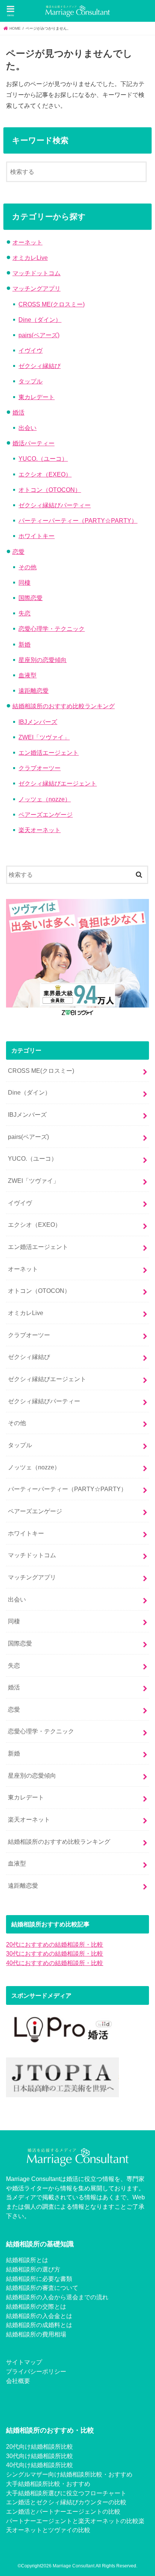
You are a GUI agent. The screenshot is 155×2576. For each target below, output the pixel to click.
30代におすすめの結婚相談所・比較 (55, 1953)
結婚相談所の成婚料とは (39, 2325)
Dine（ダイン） (40, 320)
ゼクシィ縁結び (40, 366)
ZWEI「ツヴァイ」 (44, 737)
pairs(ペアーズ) (39, 335)
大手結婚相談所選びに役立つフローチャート (66, 2493)
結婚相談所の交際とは (36, 2306)
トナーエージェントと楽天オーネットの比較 (78, 2521)
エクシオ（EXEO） (45, 474)
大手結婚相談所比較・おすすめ (48, 2484)
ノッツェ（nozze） (45, 799)
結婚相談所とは (27, 2260)
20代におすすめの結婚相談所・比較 (55, 1944)
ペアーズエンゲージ (46, 814)
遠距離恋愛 (33, 691)
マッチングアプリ (36, 288)
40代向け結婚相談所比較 (40, 2465)
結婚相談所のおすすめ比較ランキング (64, 706)
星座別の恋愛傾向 (43, 660)
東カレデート (36, 397)
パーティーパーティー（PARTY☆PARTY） (78, 520)
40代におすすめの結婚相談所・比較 (55, 1963)
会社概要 (18, 2381)
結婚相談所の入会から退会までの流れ (57, 2297)
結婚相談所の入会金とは (39, 2316)
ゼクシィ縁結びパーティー (55, 505)
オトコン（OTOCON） (50, 490)
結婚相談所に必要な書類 (39, 2279)
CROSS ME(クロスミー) (52, 304)
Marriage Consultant (74, 2566)
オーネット (27, 242)
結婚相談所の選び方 (33, 2269)
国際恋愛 (30, 598)
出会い (27, 428)
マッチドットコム (36, 273)
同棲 (24, 582)
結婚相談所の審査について (42, 2288)
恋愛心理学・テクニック (52, 629)
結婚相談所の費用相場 (36, 2334)
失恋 (24, 613)
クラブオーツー (40, 768)
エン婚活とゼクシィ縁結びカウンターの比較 (66, 2502)
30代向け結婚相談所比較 (40, 2456)
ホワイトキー (36, 536)
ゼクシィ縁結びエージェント (58, 783)
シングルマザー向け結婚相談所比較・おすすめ (69, 2474)
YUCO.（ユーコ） (43, 458)
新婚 (24, 644)
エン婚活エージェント (49, 753)
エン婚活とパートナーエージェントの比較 (63, 2511)
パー (12, 2521)
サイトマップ (24, 2362)
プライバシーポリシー (36, 2371)
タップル (30, 381)
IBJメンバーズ (38, 722)
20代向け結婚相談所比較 (40, 2446)
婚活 (18, 412)
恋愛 (18, 552)
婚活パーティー (33, 443)
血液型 (27, 675)
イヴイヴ (30, 350)
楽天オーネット (40, 830)
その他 (27, 567)
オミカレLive (30, 258)
